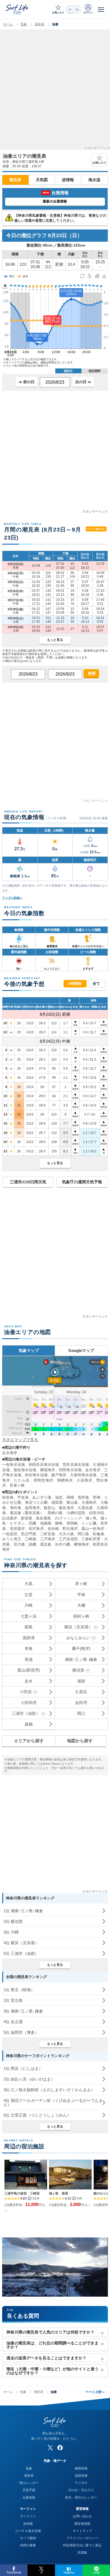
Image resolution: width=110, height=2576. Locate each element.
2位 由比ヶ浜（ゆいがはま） (29, 2079)
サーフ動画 (28, 2538)
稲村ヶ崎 (81, 1616)
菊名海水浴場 (25, 1470)
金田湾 (81, 1703)
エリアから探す (29, 1741)
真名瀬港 (43, 1518)
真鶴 (29, 1724)
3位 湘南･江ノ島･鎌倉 (23, 2011)
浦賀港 (57, 1502)
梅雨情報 (81, 2468)
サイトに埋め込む (96, 529)
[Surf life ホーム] (18, 9)
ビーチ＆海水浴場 (28, 2531)
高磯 (32, 1523)
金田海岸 (32, 1508)
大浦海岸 (89, 1502)
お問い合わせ (82, 2516)
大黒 (29, 1584)
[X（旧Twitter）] (50, 2448)
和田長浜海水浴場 (44, 1464)
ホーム (8, 24)
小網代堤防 (76, 1513)
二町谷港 (48, 1534)
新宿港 (26, 1518)
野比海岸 (70, 1529)
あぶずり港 (42, 1497)
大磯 (81, 1605)
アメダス (81, 2483)
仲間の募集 (28, 2545)
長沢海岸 (36, 1529)
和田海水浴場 (70, 1470)
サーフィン (28, 2516)
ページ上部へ (96, 2392)
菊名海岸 (66, 1508)
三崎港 (30, 1539)
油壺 (59, 1497)
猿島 (29, 1627)
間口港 (83, 1534)
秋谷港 (8, 1497)
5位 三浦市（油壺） (21, 1953)
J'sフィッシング (68, 1518)
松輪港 (98, 1534)
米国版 (82, 2553)
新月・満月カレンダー (81, 2498)
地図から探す (80, 1741)
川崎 (29, 1605)
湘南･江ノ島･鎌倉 (81, 1659)
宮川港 (19, 1544)
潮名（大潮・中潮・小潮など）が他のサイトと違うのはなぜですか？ (52, 2371)
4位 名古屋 (13, 2022)
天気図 (42, 180)
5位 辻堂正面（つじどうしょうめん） (37, 2115)
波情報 (68, 180)
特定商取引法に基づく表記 (82, 2545)
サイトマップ (82, 2531)
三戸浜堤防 (68, 1539)
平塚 (81, 1595)
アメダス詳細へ (12, 898)
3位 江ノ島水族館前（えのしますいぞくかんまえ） (49, 2090)
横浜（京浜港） (78, 1627)
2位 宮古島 (13, 2000)
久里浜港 (85, 1508)
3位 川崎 (11, 1932)
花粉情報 (81, 2476)
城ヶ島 (91, 1518)
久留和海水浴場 (83, 1475)
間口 (81, 1713)
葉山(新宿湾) (29, 1670)
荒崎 (96, 1497)
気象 (24, 24)
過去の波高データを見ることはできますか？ (46, 2358)
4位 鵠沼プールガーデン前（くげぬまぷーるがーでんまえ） (53, 2102)
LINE (96, 2573)
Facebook (14, 2573)
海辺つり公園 (36, 1502)
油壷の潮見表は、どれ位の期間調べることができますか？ (52, 2345)
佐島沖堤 (97, 1513)
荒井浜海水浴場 (76, 1464)
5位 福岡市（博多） (21, 2032)
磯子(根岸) (81, 1648)
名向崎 (53, 1529)
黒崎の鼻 (55, 1513)
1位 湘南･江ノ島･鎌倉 (23, 1911)
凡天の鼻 (66, 1534)
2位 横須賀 (13, 1921)
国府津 (29, 1638)
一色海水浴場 (13, 1464)
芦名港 (23, 1497)
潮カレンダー (29, 2483)
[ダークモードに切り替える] (74, 9)
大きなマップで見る (20, 1440)
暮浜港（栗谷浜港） (27, 1513)
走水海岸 (10, 1453)
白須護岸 (10, 1518)
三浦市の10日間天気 (28, 1182)
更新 (91, 673)
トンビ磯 (89, 1523)
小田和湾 (29, 1703)
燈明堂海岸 (43, 1480)
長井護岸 (17, 1529)
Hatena (69, 2573)
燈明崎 (72, 1523)
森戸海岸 (59, 1475)
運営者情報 (82, 2524)
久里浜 (81, 1692)
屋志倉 (46, 1544)
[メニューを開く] (101, 9)
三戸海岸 (48, 1539)
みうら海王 (12, 1539)
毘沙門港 (29, 1534)
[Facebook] (60, 2448)
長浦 (29, 1659)
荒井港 (83, 1497)
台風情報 (29, 2498)
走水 (29, 1681)
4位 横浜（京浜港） (21, 1943)
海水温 (94, 180)
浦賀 (81, 1681)
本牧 (29, 1648)
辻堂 (29, 1595)
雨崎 (70, 1497)
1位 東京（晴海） (19, 1990)
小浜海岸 (85, 1480)
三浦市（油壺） (26, 1713)
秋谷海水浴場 (36, 1475)
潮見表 (40, 24)
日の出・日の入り (81, 2490)
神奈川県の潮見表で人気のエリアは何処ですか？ (50, 2332)
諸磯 (32, 1544)
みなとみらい (78, 1638)
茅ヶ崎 (81, 1584)
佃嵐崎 (46, 1523)
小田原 (26, 1692)
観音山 (49, 1508)
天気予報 (29, 2490)
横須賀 (78, 1670)
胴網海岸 (65, 1480)
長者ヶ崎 (17, 1485)
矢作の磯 (63, 1544)
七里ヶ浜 (29, 1616)
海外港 (15, 1508)
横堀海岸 (48, 1470)
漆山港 (72, 1502)
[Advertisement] (55, 92)
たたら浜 (22, 1480)
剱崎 (59, 1523)
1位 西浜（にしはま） (23, 2068)
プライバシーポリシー (82, 2538)
